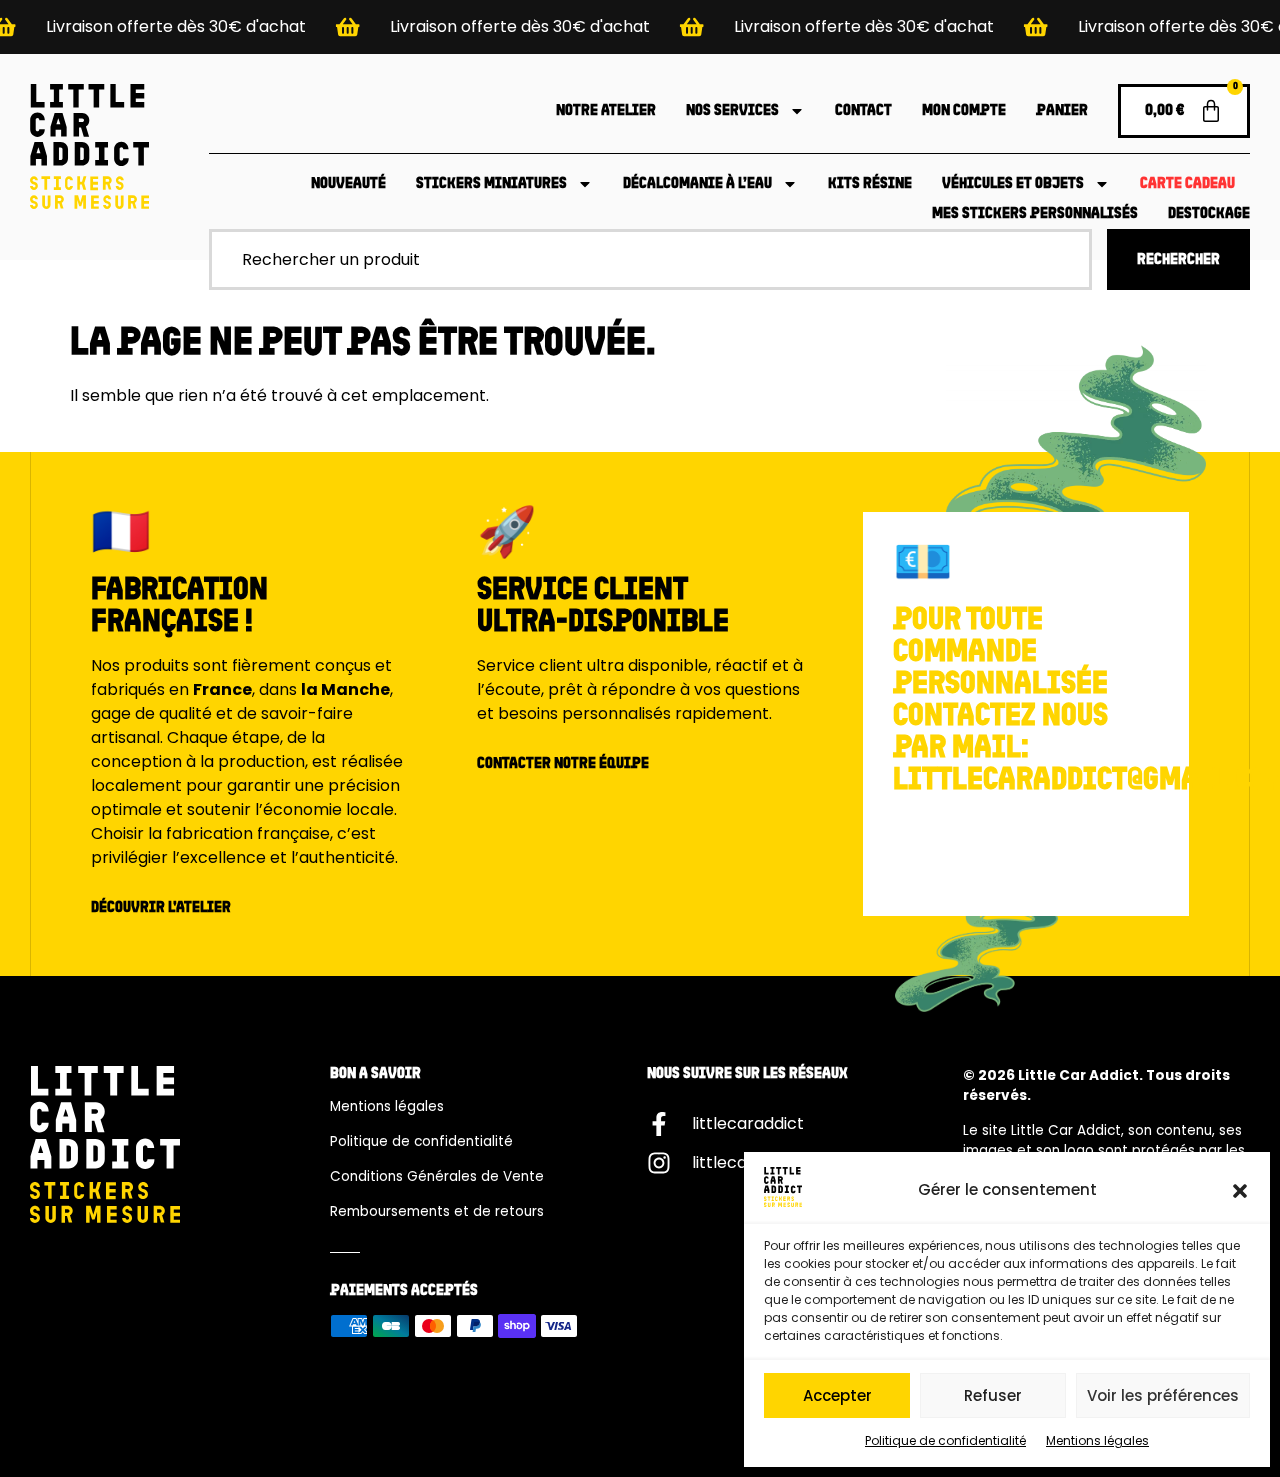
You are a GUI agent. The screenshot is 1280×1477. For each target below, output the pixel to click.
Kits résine (870, 184)
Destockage (1209, 214)
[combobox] (650, 259)
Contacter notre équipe (563, 764)
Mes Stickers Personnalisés (1035, 214)
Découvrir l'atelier (161, 908)
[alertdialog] (640, 27)
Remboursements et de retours (437, 1211)
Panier (1062, 111)
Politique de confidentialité (945, 1440)
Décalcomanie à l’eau (697, 184)
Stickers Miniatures (491, 184)
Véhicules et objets (1013, 184)
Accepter (837, 1395)
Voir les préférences (1163, 1395)
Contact (863, 111)
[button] (1240, 1191)
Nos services (732, 111)
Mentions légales (1097, 1440)
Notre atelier (606, 111)
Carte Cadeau (1187, 184)
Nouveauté (348, 184)
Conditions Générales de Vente (437, 1176)
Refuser (993, 1395)
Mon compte (964, 111)
